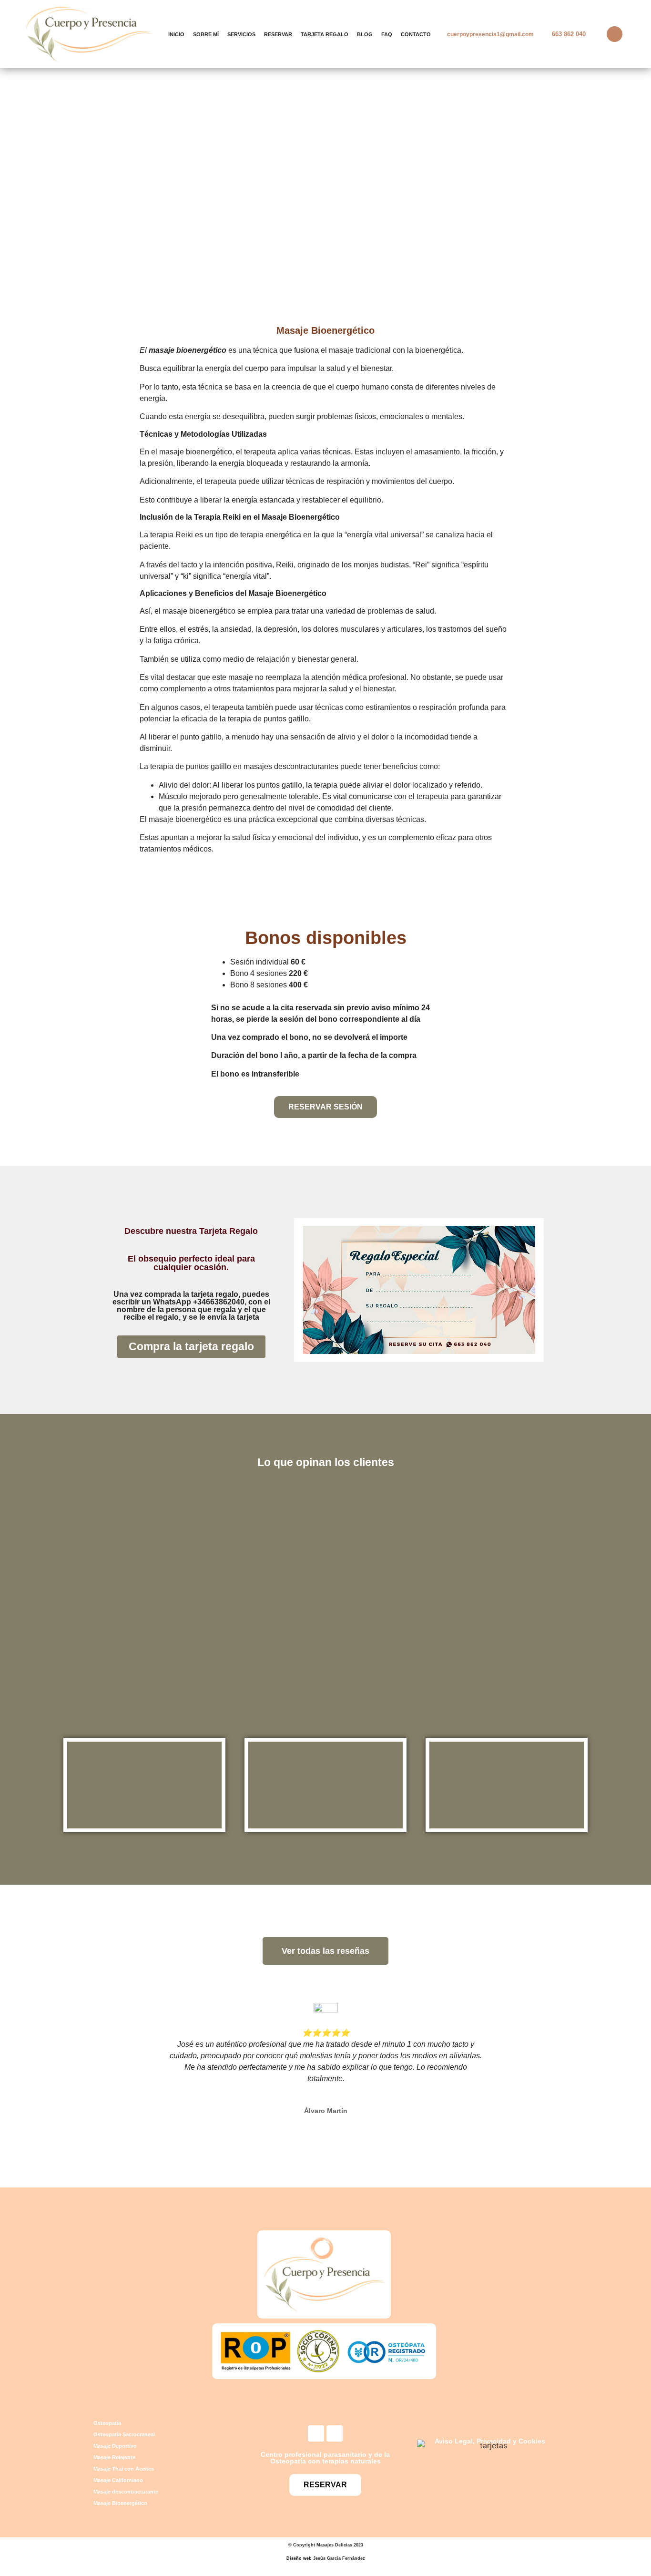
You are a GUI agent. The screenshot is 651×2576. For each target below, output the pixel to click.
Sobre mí (206, 34)
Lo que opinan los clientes (326, 1462)
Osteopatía (107, 2423)
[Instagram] (335, 2433)
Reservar (278, 34)
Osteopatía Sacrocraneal (124, 2434)
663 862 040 (569, 34)
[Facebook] (316, 2433)
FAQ (387, 34)
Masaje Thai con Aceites (124, 2469)
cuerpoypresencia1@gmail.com (490, 34)
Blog (365, 34)
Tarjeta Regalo (325, 34)
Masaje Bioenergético (120, 2503)
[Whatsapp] (615, 34)
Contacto (416, 34)
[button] (148, 2055)
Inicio (176, 34)
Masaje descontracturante (126, 2492)
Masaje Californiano (118, 2480)
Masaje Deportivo (115, 2446)
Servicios (241, 34)
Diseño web (299, 2558)
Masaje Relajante (114, 2457)
